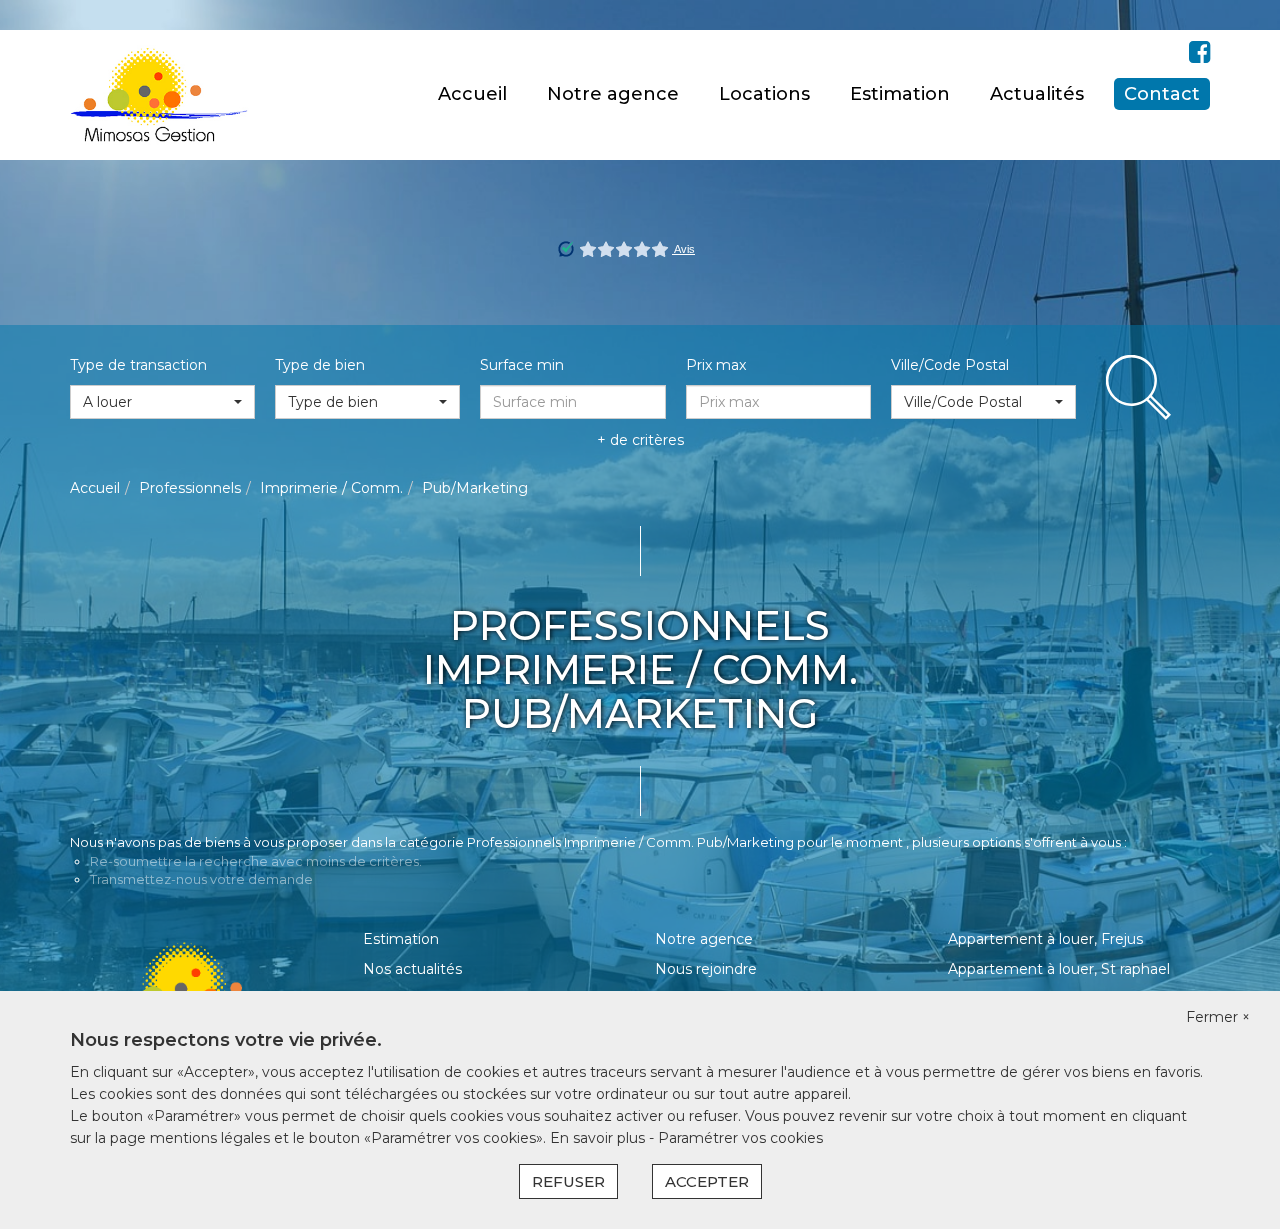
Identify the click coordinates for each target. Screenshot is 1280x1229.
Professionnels (190, 488)
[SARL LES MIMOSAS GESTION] (159, 94)
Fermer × (1218, 1017)
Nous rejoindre (706, 969)
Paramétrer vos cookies (740, 1138)
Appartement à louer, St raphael (1059, 969)
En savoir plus (599, 1138)
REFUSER (568, 1181)
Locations (764, 94)
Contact (1162, 94)
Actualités (1037, 94)
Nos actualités (412, 969)
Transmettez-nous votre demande (201, 879)
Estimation (900, 94)
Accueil (472, 94)
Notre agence (613, 94)
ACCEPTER (707, 1181)
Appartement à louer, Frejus (1045, 939)
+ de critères (640, 440)
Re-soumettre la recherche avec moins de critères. (256, 861)
